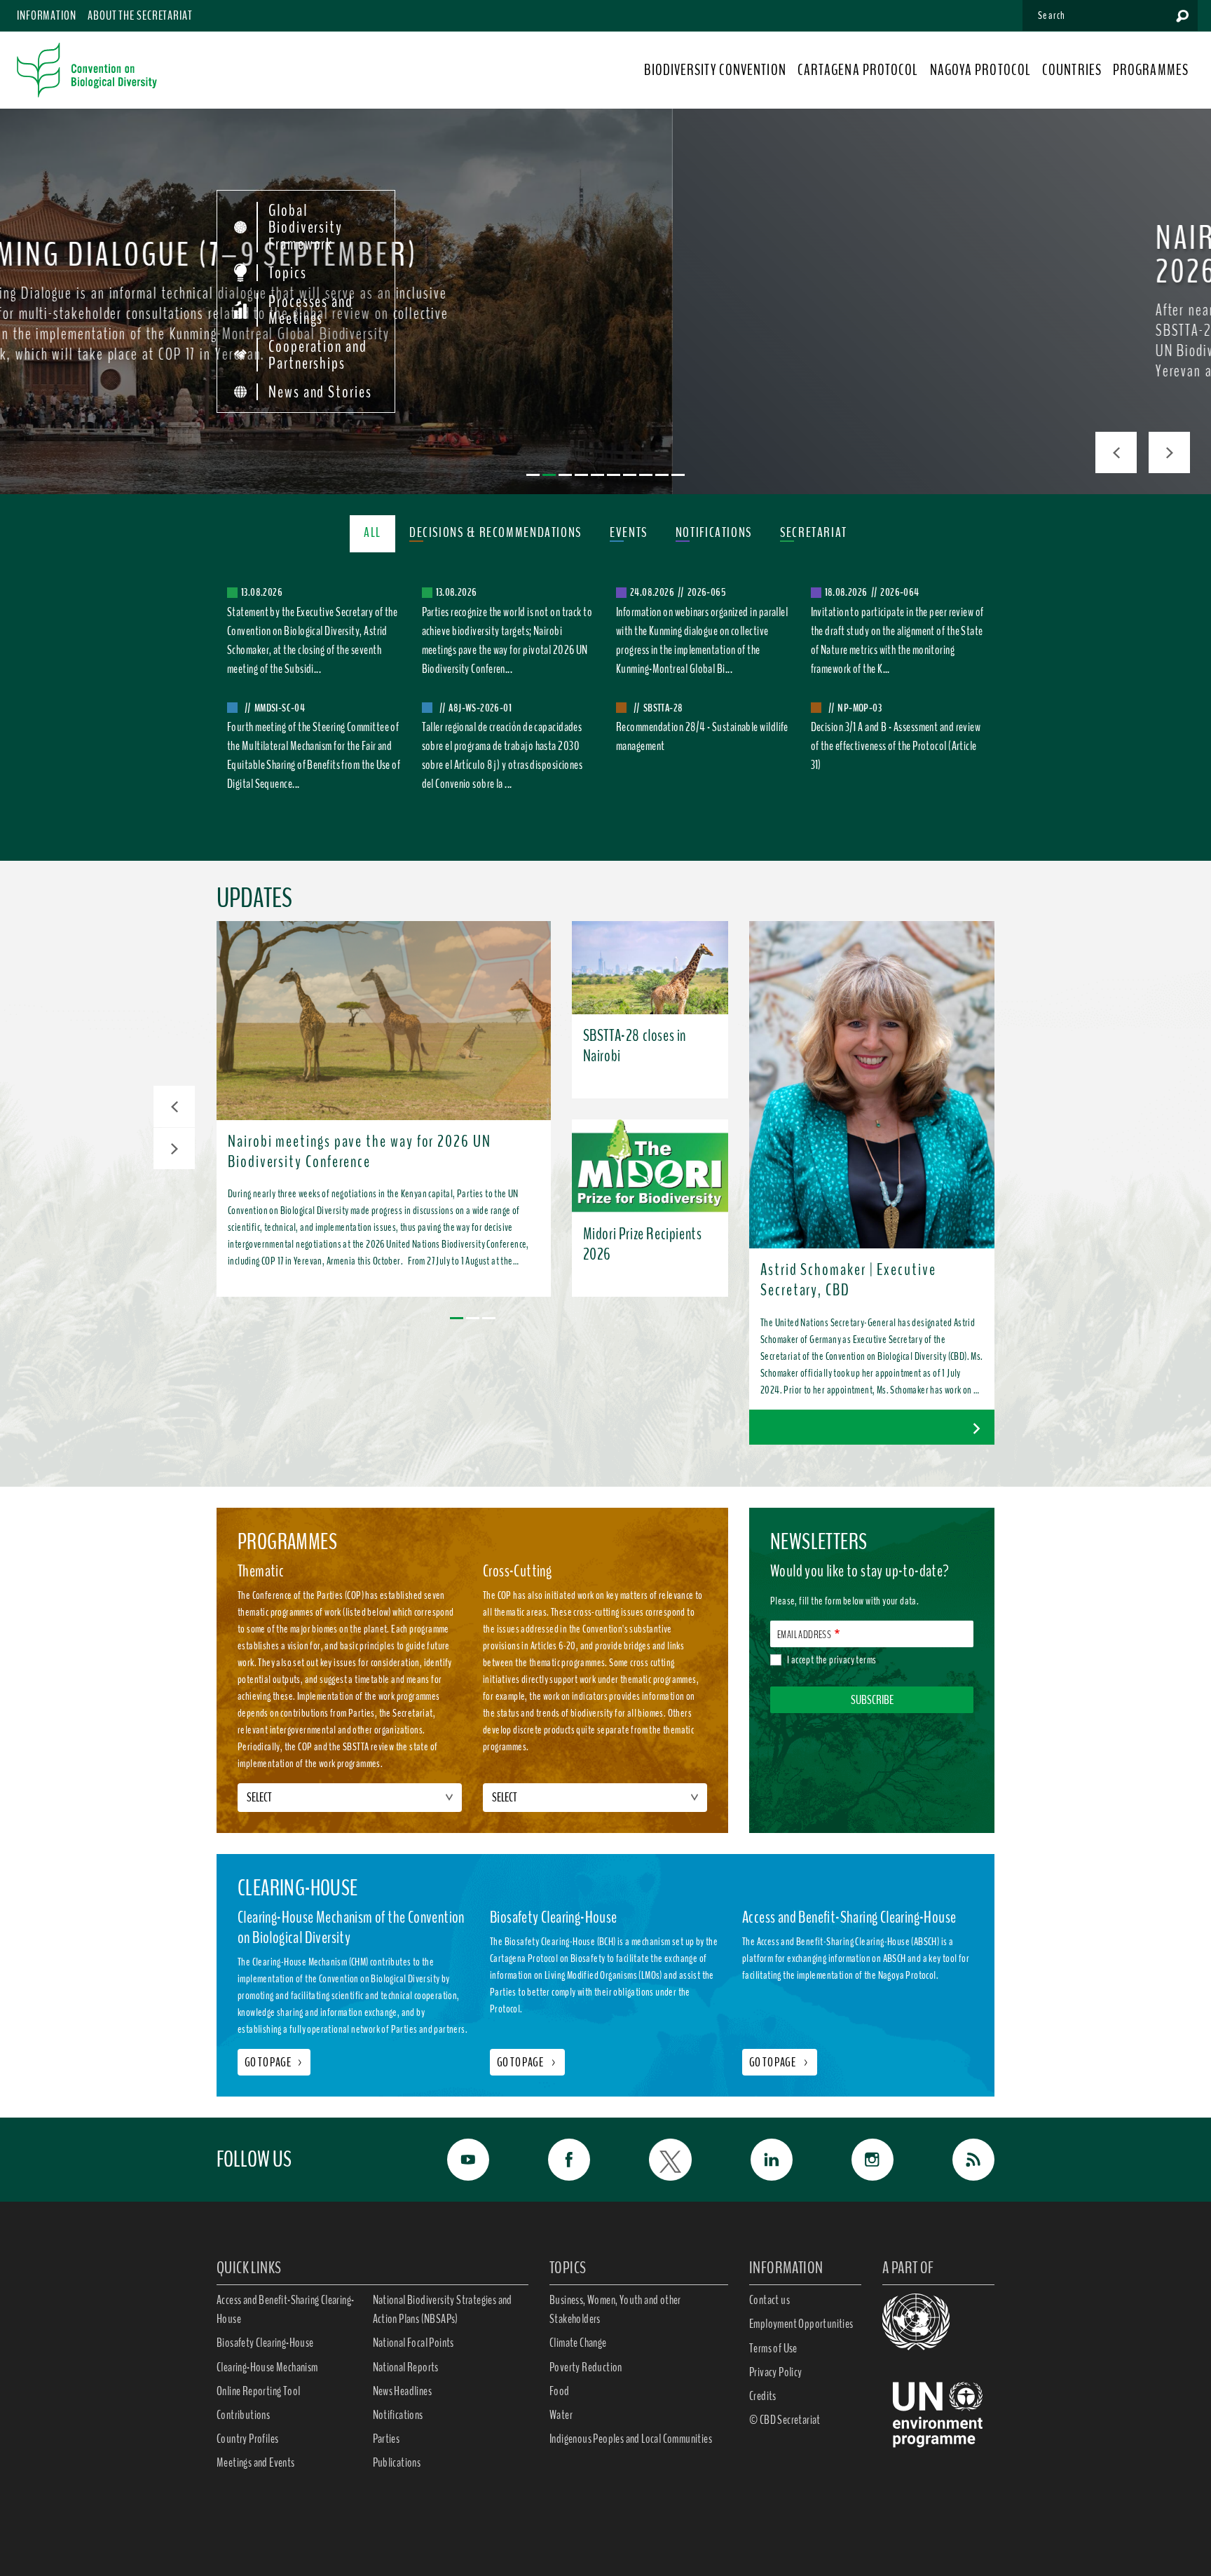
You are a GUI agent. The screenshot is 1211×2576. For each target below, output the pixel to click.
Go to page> (274, 2062)
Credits (763, 2396)
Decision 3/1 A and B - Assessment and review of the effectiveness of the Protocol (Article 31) (896, 746)
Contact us (769, 2300)
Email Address (804, 1635)
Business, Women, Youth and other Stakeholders (615, 2309)
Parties (386, 2439)
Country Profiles (247, 2439)
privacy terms (853, 1660)
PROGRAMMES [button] (1151, 70)
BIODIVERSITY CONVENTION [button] (715, 70)
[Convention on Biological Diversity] (87, 70)
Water (561, 2415)
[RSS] (958, 2160)
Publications (397, 2462)
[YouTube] (453, 2160)
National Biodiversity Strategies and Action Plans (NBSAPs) (443, 2309)
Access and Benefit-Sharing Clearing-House (285, 2309)
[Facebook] (554, 2160)
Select (259, 1797)
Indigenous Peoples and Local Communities (631, 2439)
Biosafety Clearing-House (265, 2343)
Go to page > (527, 2062)
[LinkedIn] (756, 2160)
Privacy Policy (776, 2372)
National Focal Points (413, 2343)
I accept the (832, 1660)
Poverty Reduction (586, 2367)
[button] (174, 1106)
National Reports (406, 2367)
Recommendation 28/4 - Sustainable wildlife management (702, 736)
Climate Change (578, 2343)
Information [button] (47, 15)
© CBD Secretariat (785, 2420)
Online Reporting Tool (258, 2391)
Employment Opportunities (801, 2324)
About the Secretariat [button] (140, 15)
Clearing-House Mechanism (267, 2367)
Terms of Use (773, 2348)
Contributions (243, 2415)
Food (560, 2391)
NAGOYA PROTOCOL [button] (981, 70)
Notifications (398, 2415)
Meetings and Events (256, 2462)
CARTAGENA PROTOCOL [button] (858, 70)
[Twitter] (655, 2160)
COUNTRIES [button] (1072, 70)
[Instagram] (857, 2160)
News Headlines (403, 2391)
